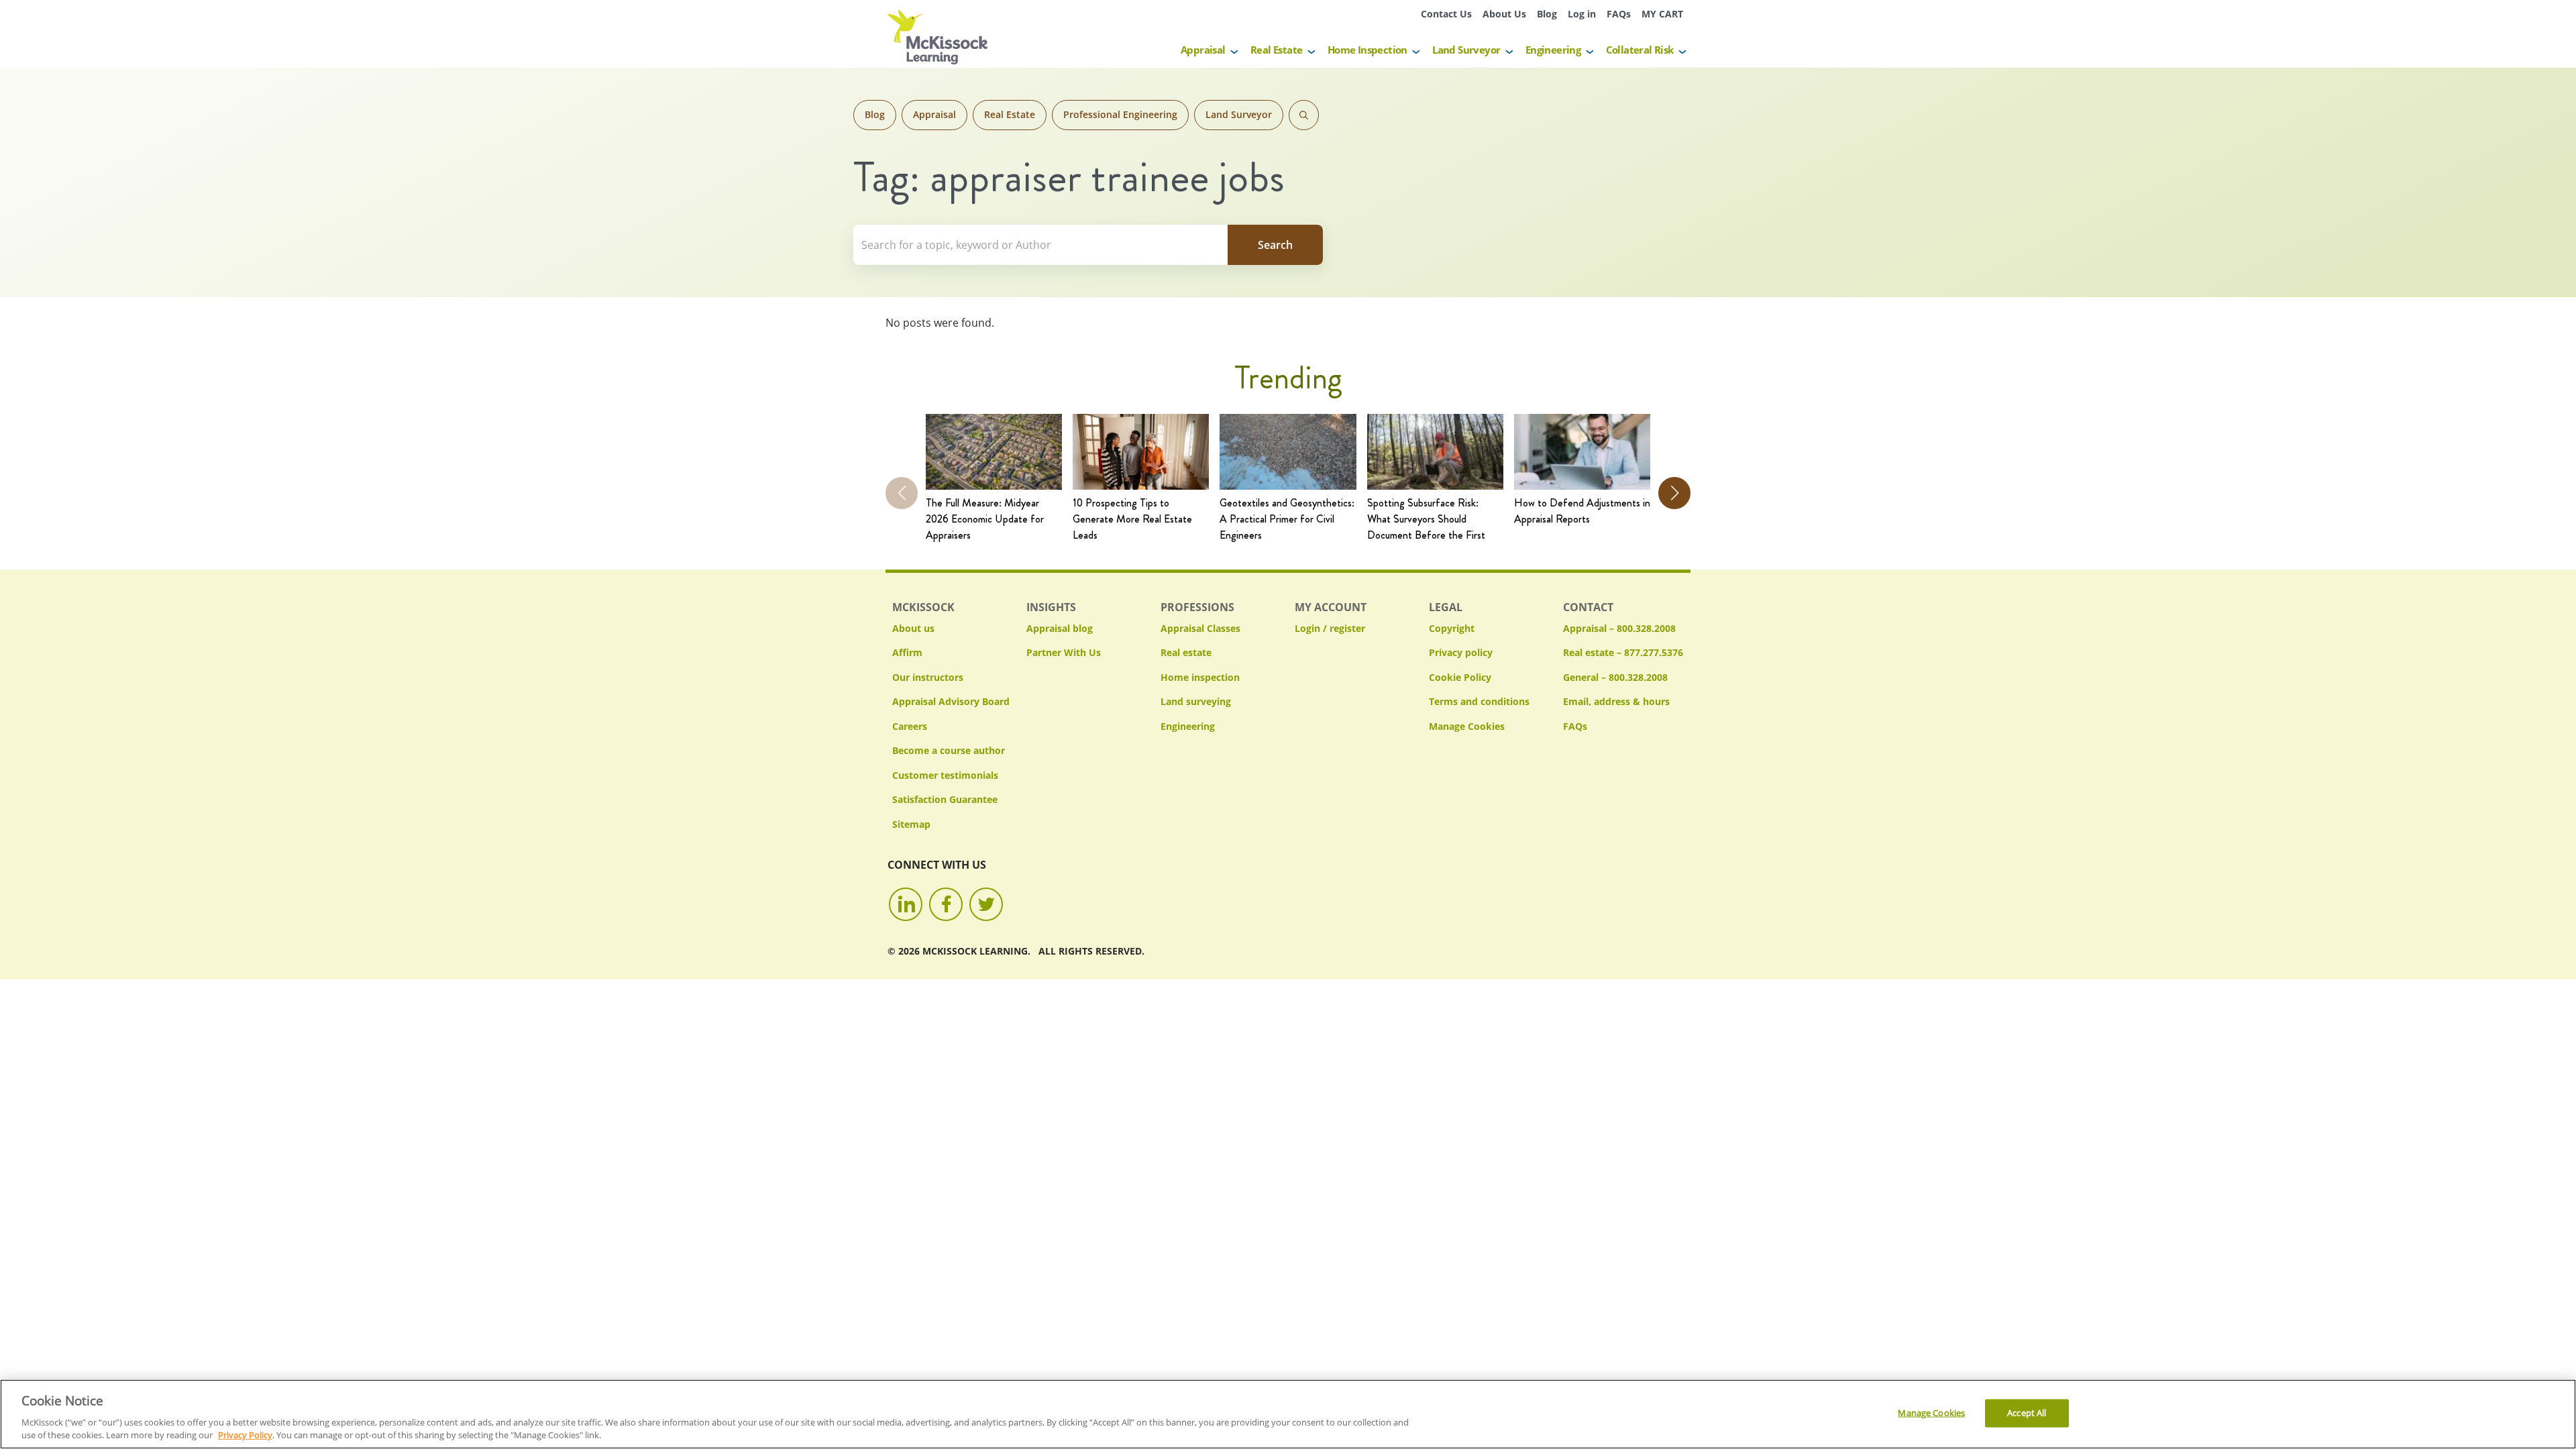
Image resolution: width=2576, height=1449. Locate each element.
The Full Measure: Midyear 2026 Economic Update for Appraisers (985, 519)
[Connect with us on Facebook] (946, 904)
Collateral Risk (1640, 50)
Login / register (1330, 628)
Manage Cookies (1467, 727)
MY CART (1662, 14)
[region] (1288, 1414)
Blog (1547, 14)
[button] (1674, 493)
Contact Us (1446, 14)
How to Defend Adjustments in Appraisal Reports (1582, 511)
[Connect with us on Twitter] (986, 904)
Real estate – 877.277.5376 (1623, 652)
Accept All (2027, 1413)
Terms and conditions (1479, 701)
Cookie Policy (1460, 677)
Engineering (1553, 50)
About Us (1504, 14)
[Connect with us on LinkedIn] (906, 904)
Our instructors (928, 677)
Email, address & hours (1616, 701)
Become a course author (949, 750)
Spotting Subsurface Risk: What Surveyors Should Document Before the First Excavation (1426, 519)
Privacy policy (1461, 652)
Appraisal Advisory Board (951, 701)
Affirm (907, 652)
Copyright (1452, 628)
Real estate (1186, 652)
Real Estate (1276, 50)
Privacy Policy (245, 1435)
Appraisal (1203, 50)
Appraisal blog (1060, 628)
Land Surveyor (1466, 50)
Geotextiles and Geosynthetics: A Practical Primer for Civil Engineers (1287, 519)
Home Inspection (1367, 50)
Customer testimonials (945, 775)
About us (913, 628)
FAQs (1619, 14)
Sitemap (911, 824)
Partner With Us (1064, 652)
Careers (910, 726)
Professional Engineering (1120, 114)
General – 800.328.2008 (1615, 677)
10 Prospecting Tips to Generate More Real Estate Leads (1132, 519)
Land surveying (1196, 701)
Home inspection (1200, 677)
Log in (1582, 14)
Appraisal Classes (1200, 628)
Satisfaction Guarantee (945, 799)
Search (1304, 115)
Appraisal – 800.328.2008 (1619, 628)
